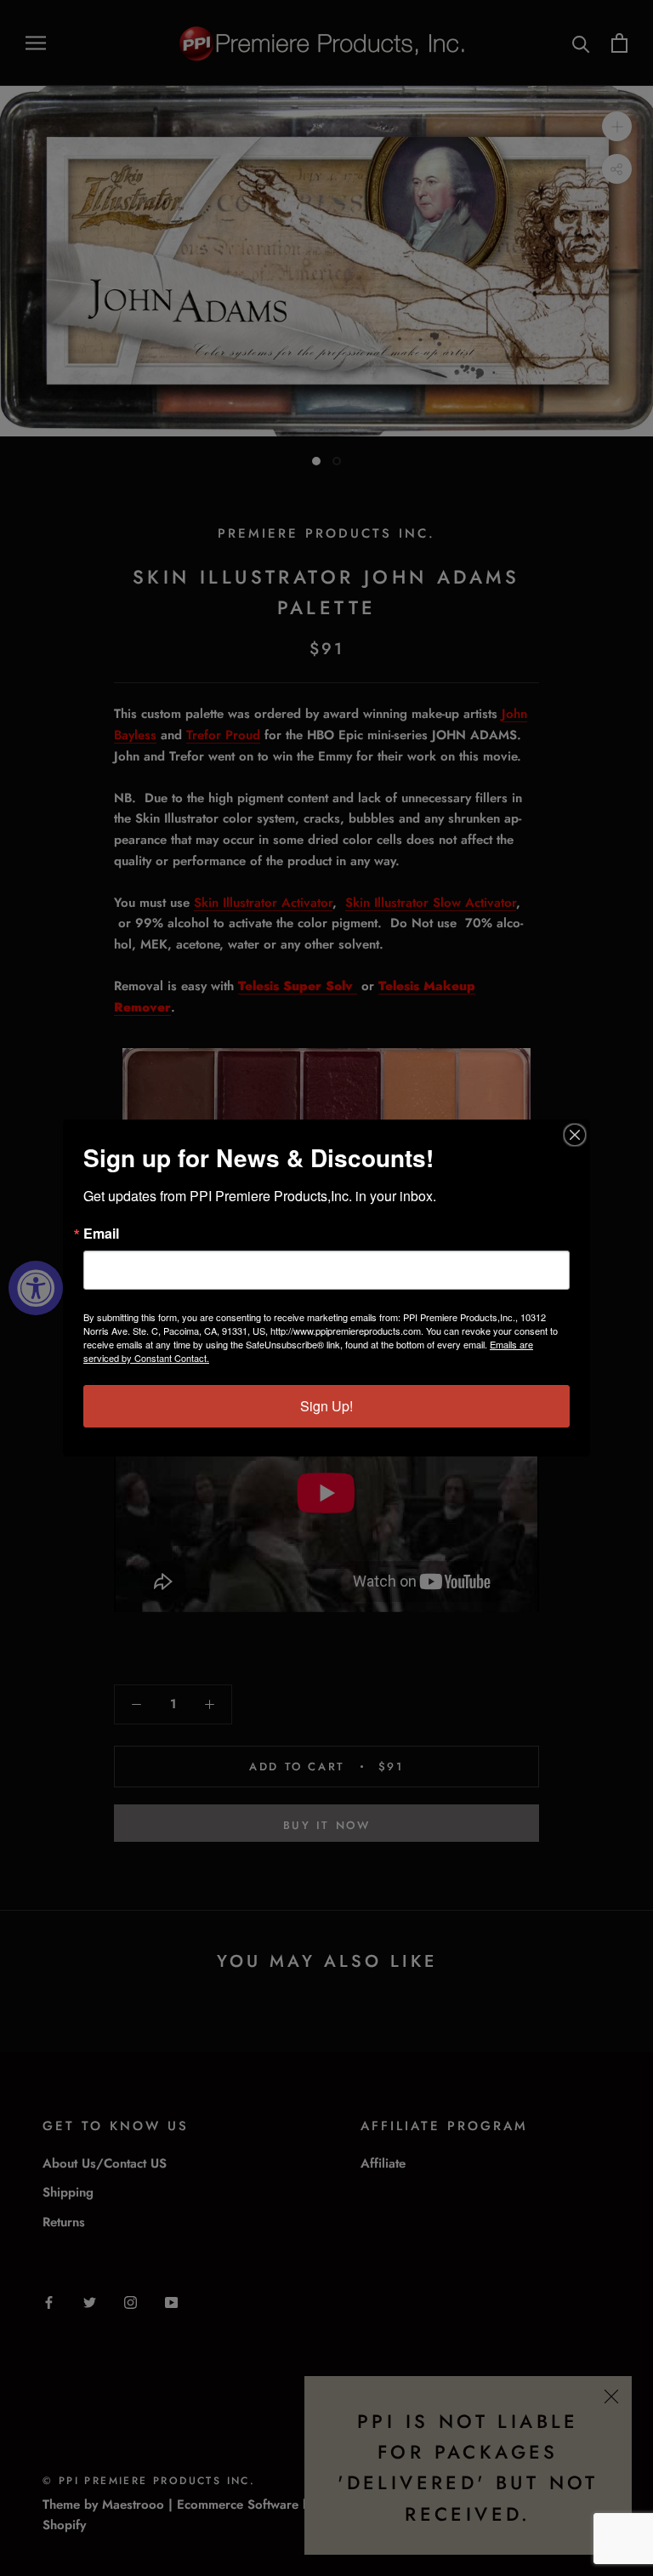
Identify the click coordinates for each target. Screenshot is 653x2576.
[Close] (575, 1135)
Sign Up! (326, 1406)
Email (101, 1234)
